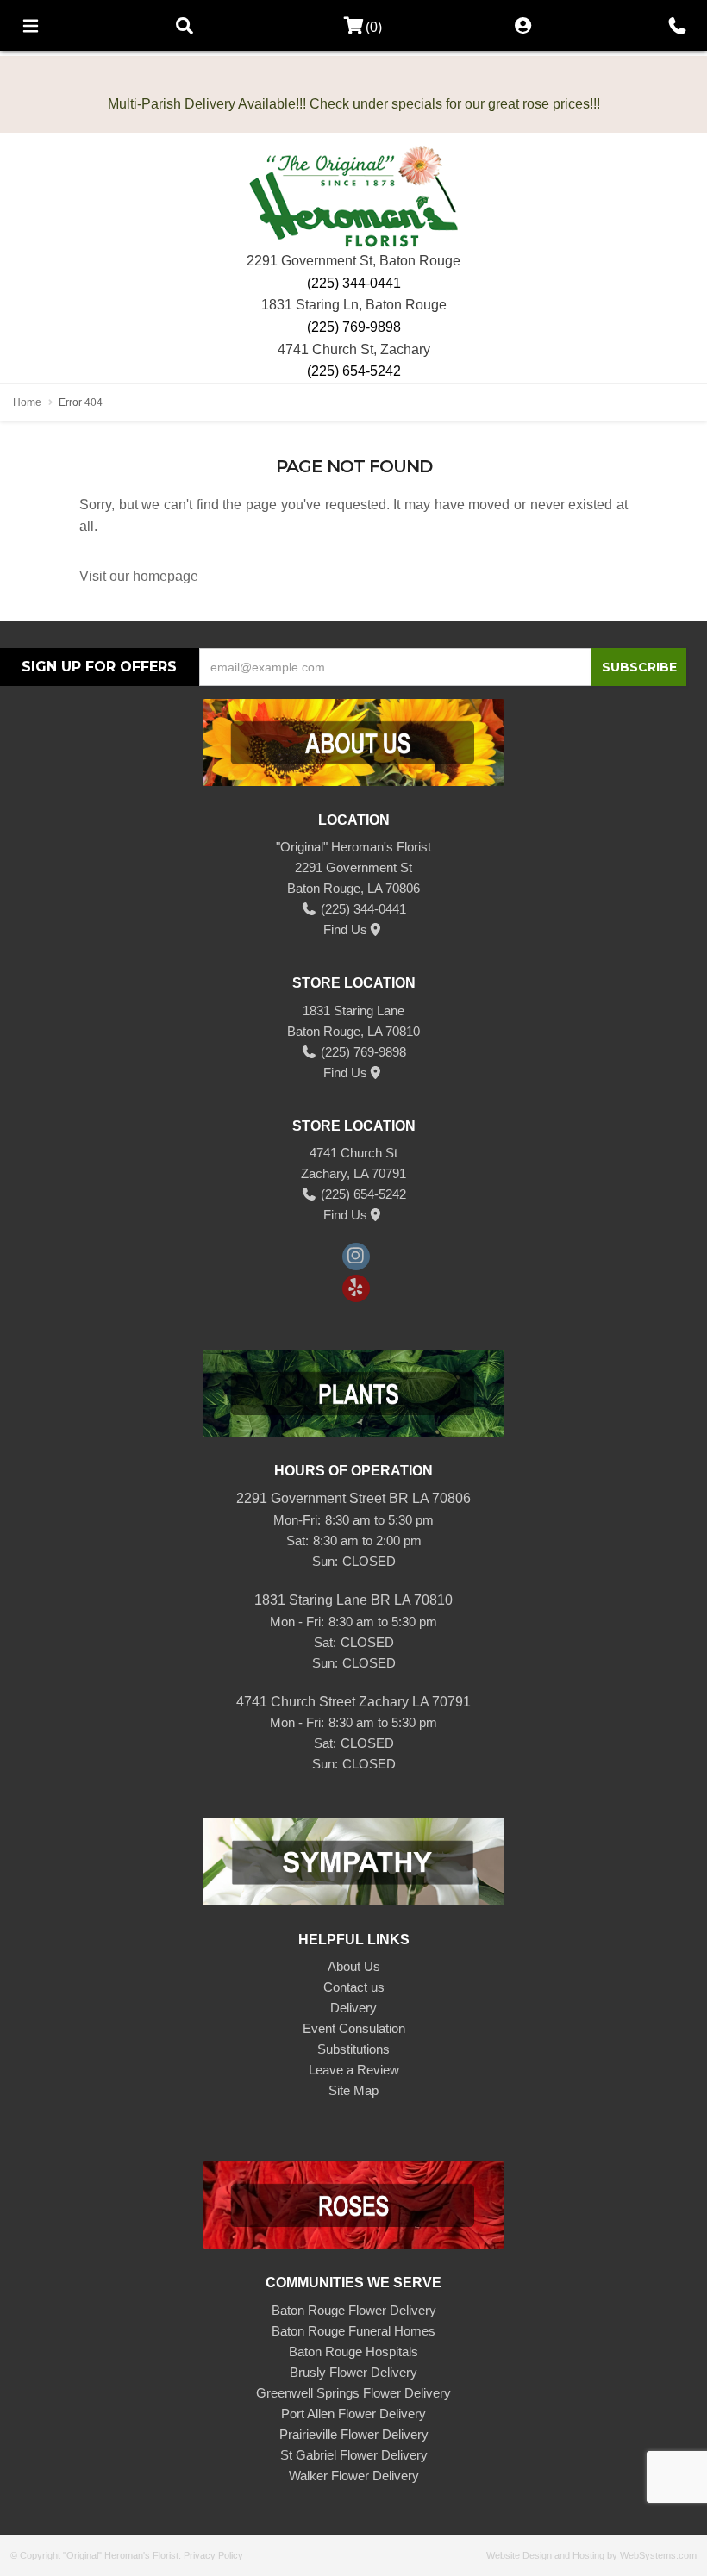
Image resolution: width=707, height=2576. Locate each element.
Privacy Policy (213, 2555)
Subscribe (639, 667)
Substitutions (353, 2049)
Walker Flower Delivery (354, 2476)
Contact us (354, 1987)
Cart (348, 26)
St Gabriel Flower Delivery (354, 2455)
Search (185, 25)
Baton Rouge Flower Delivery (354, 2310)
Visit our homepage (139, 576)
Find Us (345, 929)
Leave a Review (354, 2070)
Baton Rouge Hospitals (353, 2351)
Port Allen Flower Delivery (353, 2414)
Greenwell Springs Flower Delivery (353, 2393)
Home (27, 402)
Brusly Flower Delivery (353, 2372)
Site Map (353, 2090)
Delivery (353, 2008)
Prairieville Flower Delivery (354, 2434)
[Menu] (30, 25)
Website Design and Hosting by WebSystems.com (591, 2555)
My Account (522, 25)
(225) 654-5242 (354, 371)
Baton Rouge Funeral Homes (353, 2331)
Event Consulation (354, 2028)
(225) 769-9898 (354, 327)
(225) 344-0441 (354, 283)
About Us (354, 1966)
